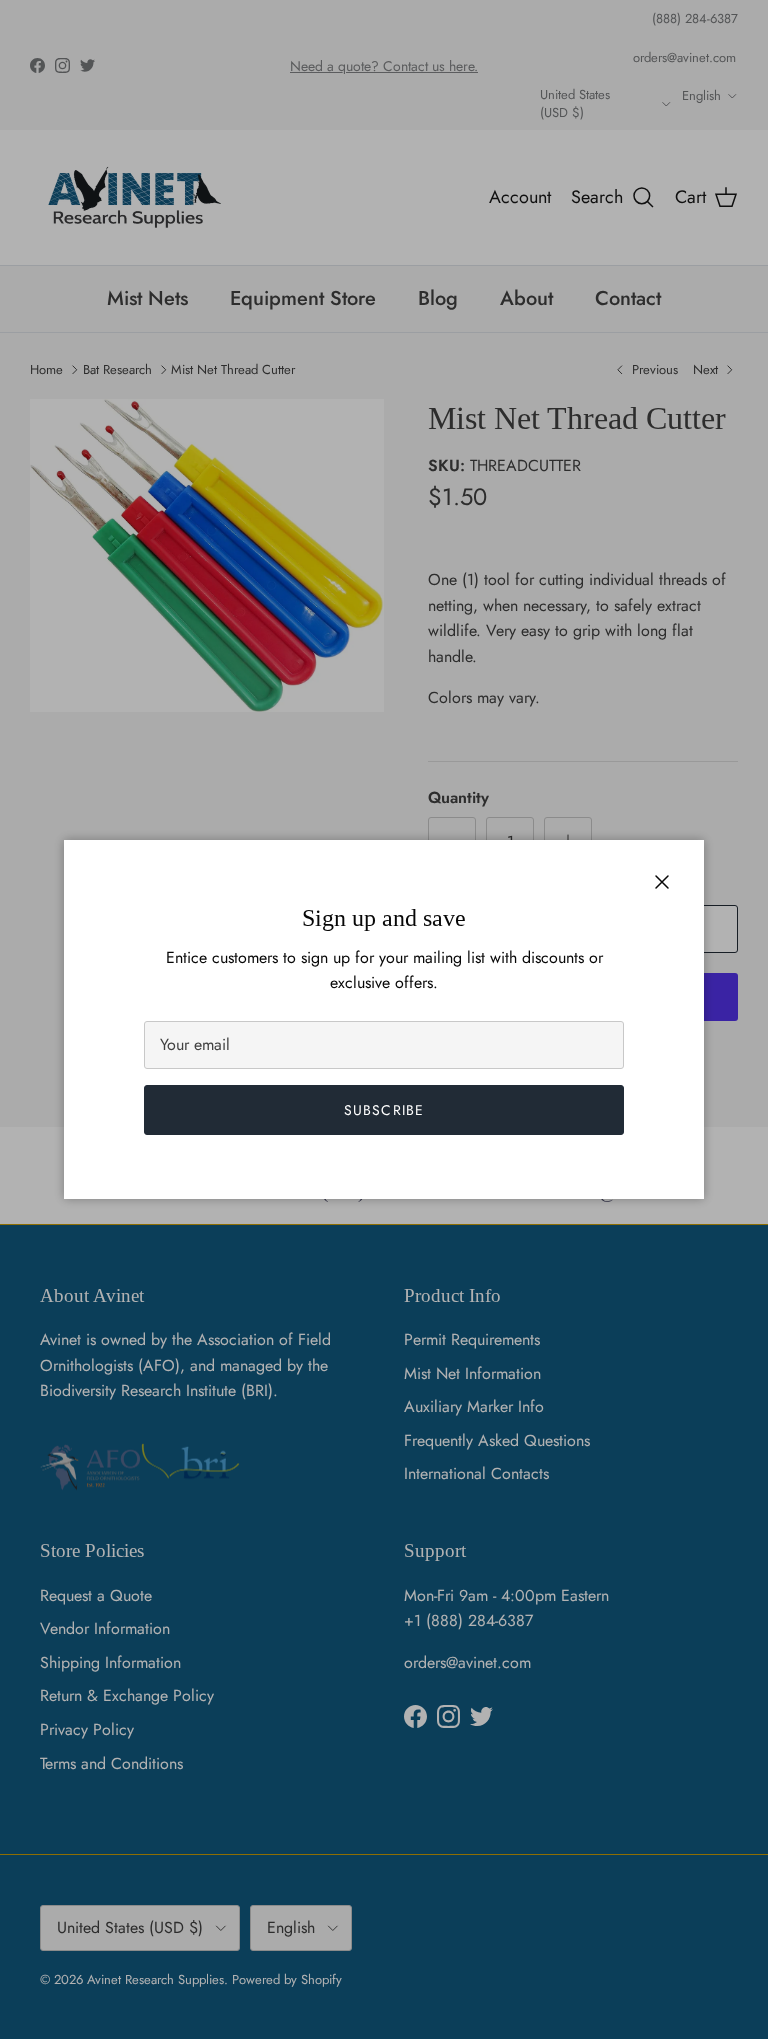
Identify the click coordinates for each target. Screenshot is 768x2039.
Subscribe (384, 1110)
